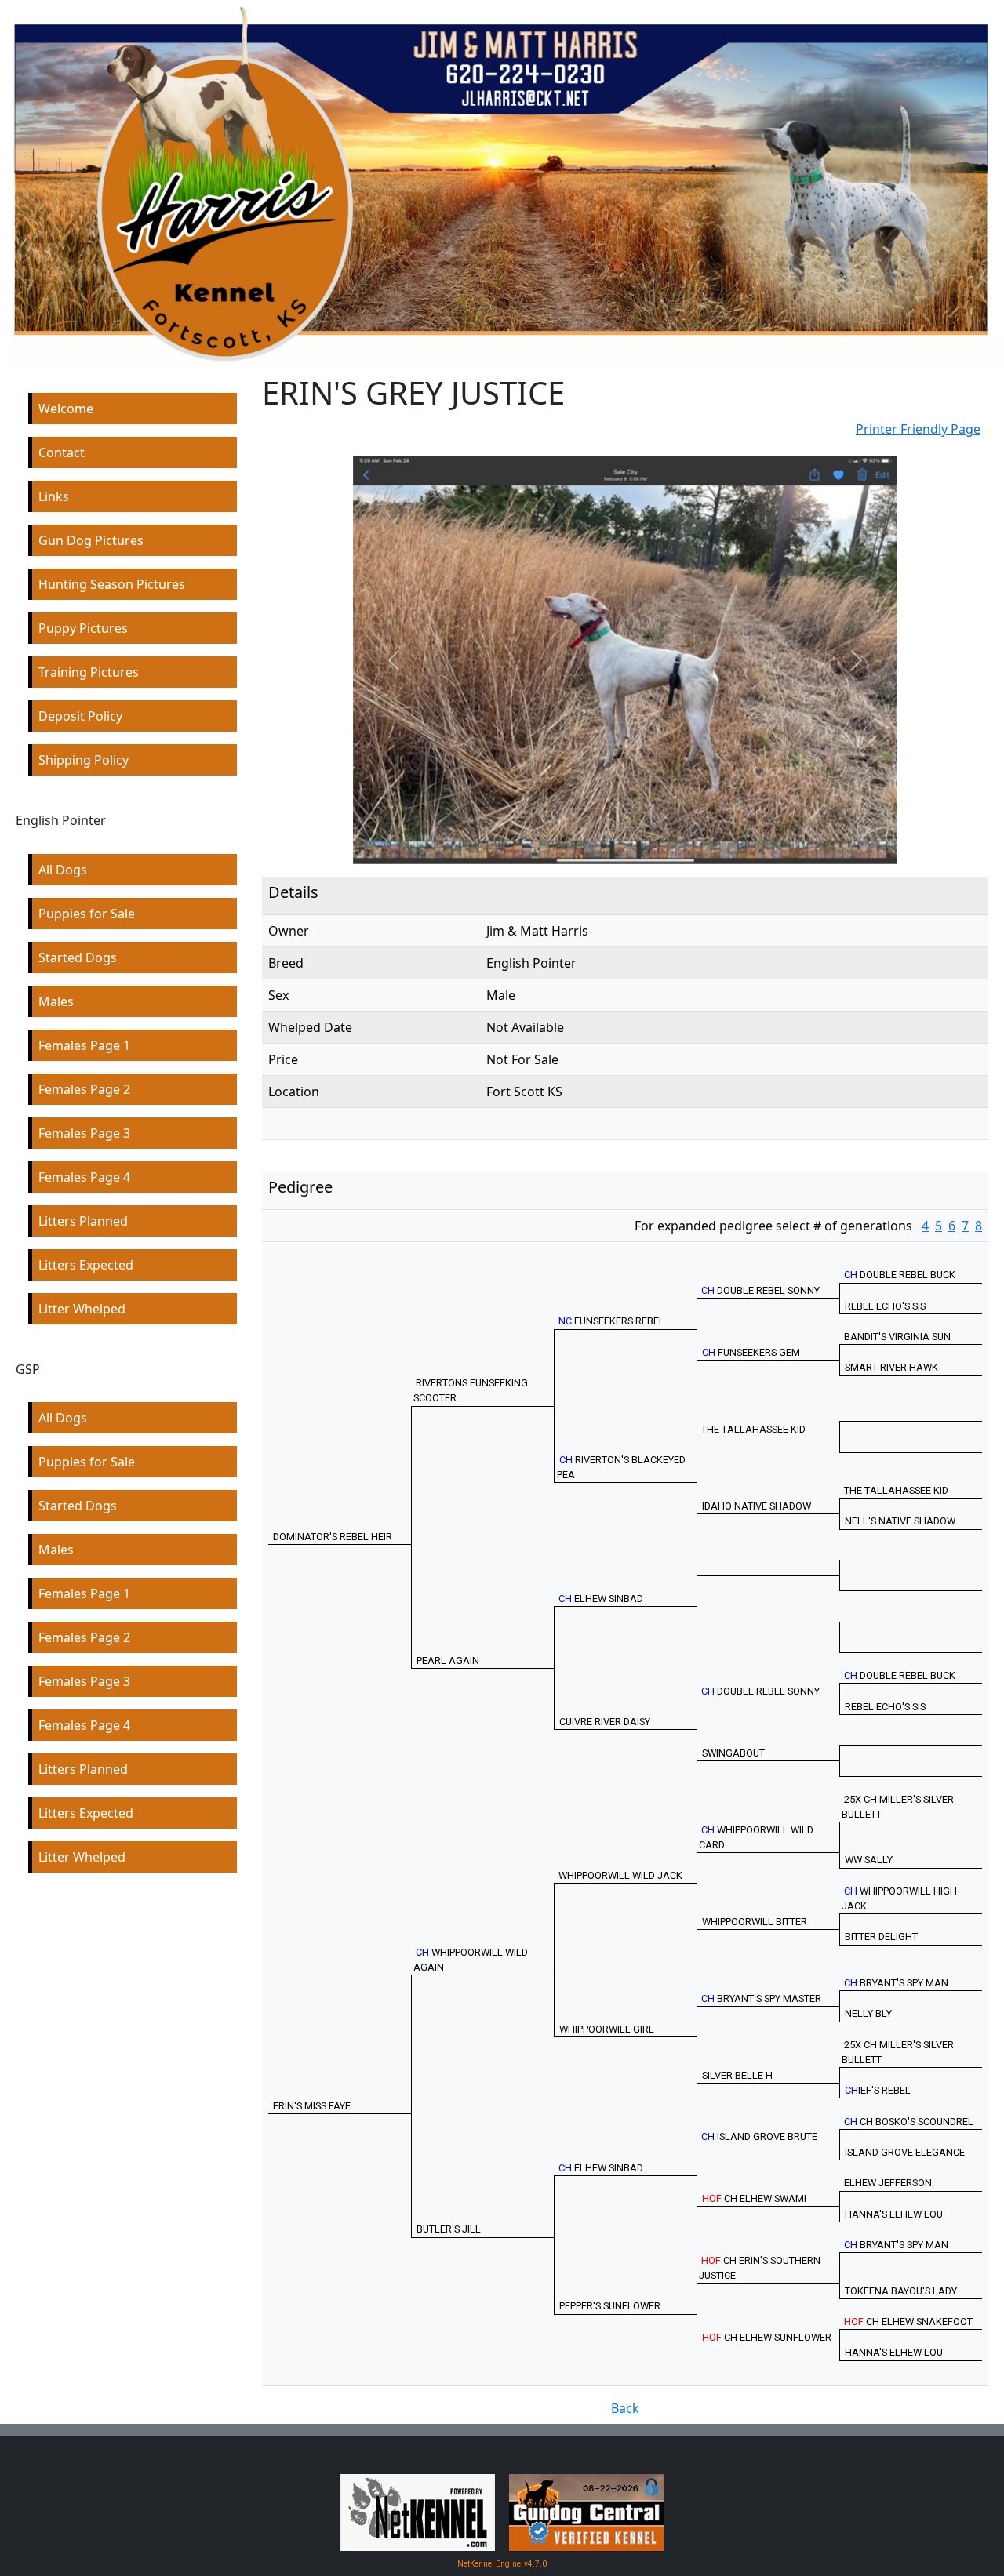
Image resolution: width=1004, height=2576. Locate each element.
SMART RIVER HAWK (891, 1367)
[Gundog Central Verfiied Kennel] (586, 2512)
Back (625, 2408)
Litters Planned (83, 1221)
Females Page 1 (84, 1045)
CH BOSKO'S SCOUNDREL (909, 2122)
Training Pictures (89, 672)
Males (56, 1001)
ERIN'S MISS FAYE (312, 2106)
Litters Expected (86, 1265)
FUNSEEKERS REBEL (611, 1321)
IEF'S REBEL (878, 2090)
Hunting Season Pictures (112, 584)
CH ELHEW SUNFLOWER (767, 2337)
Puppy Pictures (83, 628)
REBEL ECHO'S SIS (885, 1306)
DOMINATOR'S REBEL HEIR (333, 1537)
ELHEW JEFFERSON (888, 2183)
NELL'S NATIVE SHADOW (900, 1521)
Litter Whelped (82, 1309)
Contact (62, 452)
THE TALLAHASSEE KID (753, 1429)
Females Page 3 (84, 1133)
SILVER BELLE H (737, 2075)
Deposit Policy (80, 716)
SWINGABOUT (733, 1753)
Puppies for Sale (87, 914)
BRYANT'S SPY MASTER (761, 1998)
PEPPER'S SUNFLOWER (610, 2306)
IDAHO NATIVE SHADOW (757, 1506)
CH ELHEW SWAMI (754, 2198)
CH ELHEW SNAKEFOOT (908, 2322)
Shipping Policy (84, 760)
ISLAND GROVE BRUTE (759, 2136)
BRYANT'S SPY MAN (896, 1983)
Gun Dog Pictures (91, 540)
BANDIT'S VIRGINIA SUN (897, 1337)
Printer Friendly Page (918, 429)
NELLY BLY (868, 2013)
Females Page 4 (84, 1177)
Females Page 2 (84, 1089)
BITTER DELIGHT (881, 1937)
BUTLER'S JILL (449, 2229)
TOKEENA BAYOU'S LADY (901, 2291)
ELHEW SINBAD (601, 1599)
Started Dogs (78, 957)
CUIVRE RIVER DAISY (605, 1722)
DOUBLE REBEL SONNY (760, 1290)
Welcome (66, 409)
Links (54, 496)
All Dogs (63, 870)
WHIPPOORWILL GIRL (607, 2029)
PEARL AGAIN (448, 1660)
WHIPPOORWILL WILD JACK (620, 1875)
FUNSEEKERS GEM (751, 1352)
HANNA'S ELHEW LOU (894, 2214)
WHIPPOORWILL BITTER (755, 1922)
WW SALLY (869, 1860)
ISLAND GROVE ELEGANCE (905, 2152)
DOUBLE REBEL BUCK (900, 1275)
